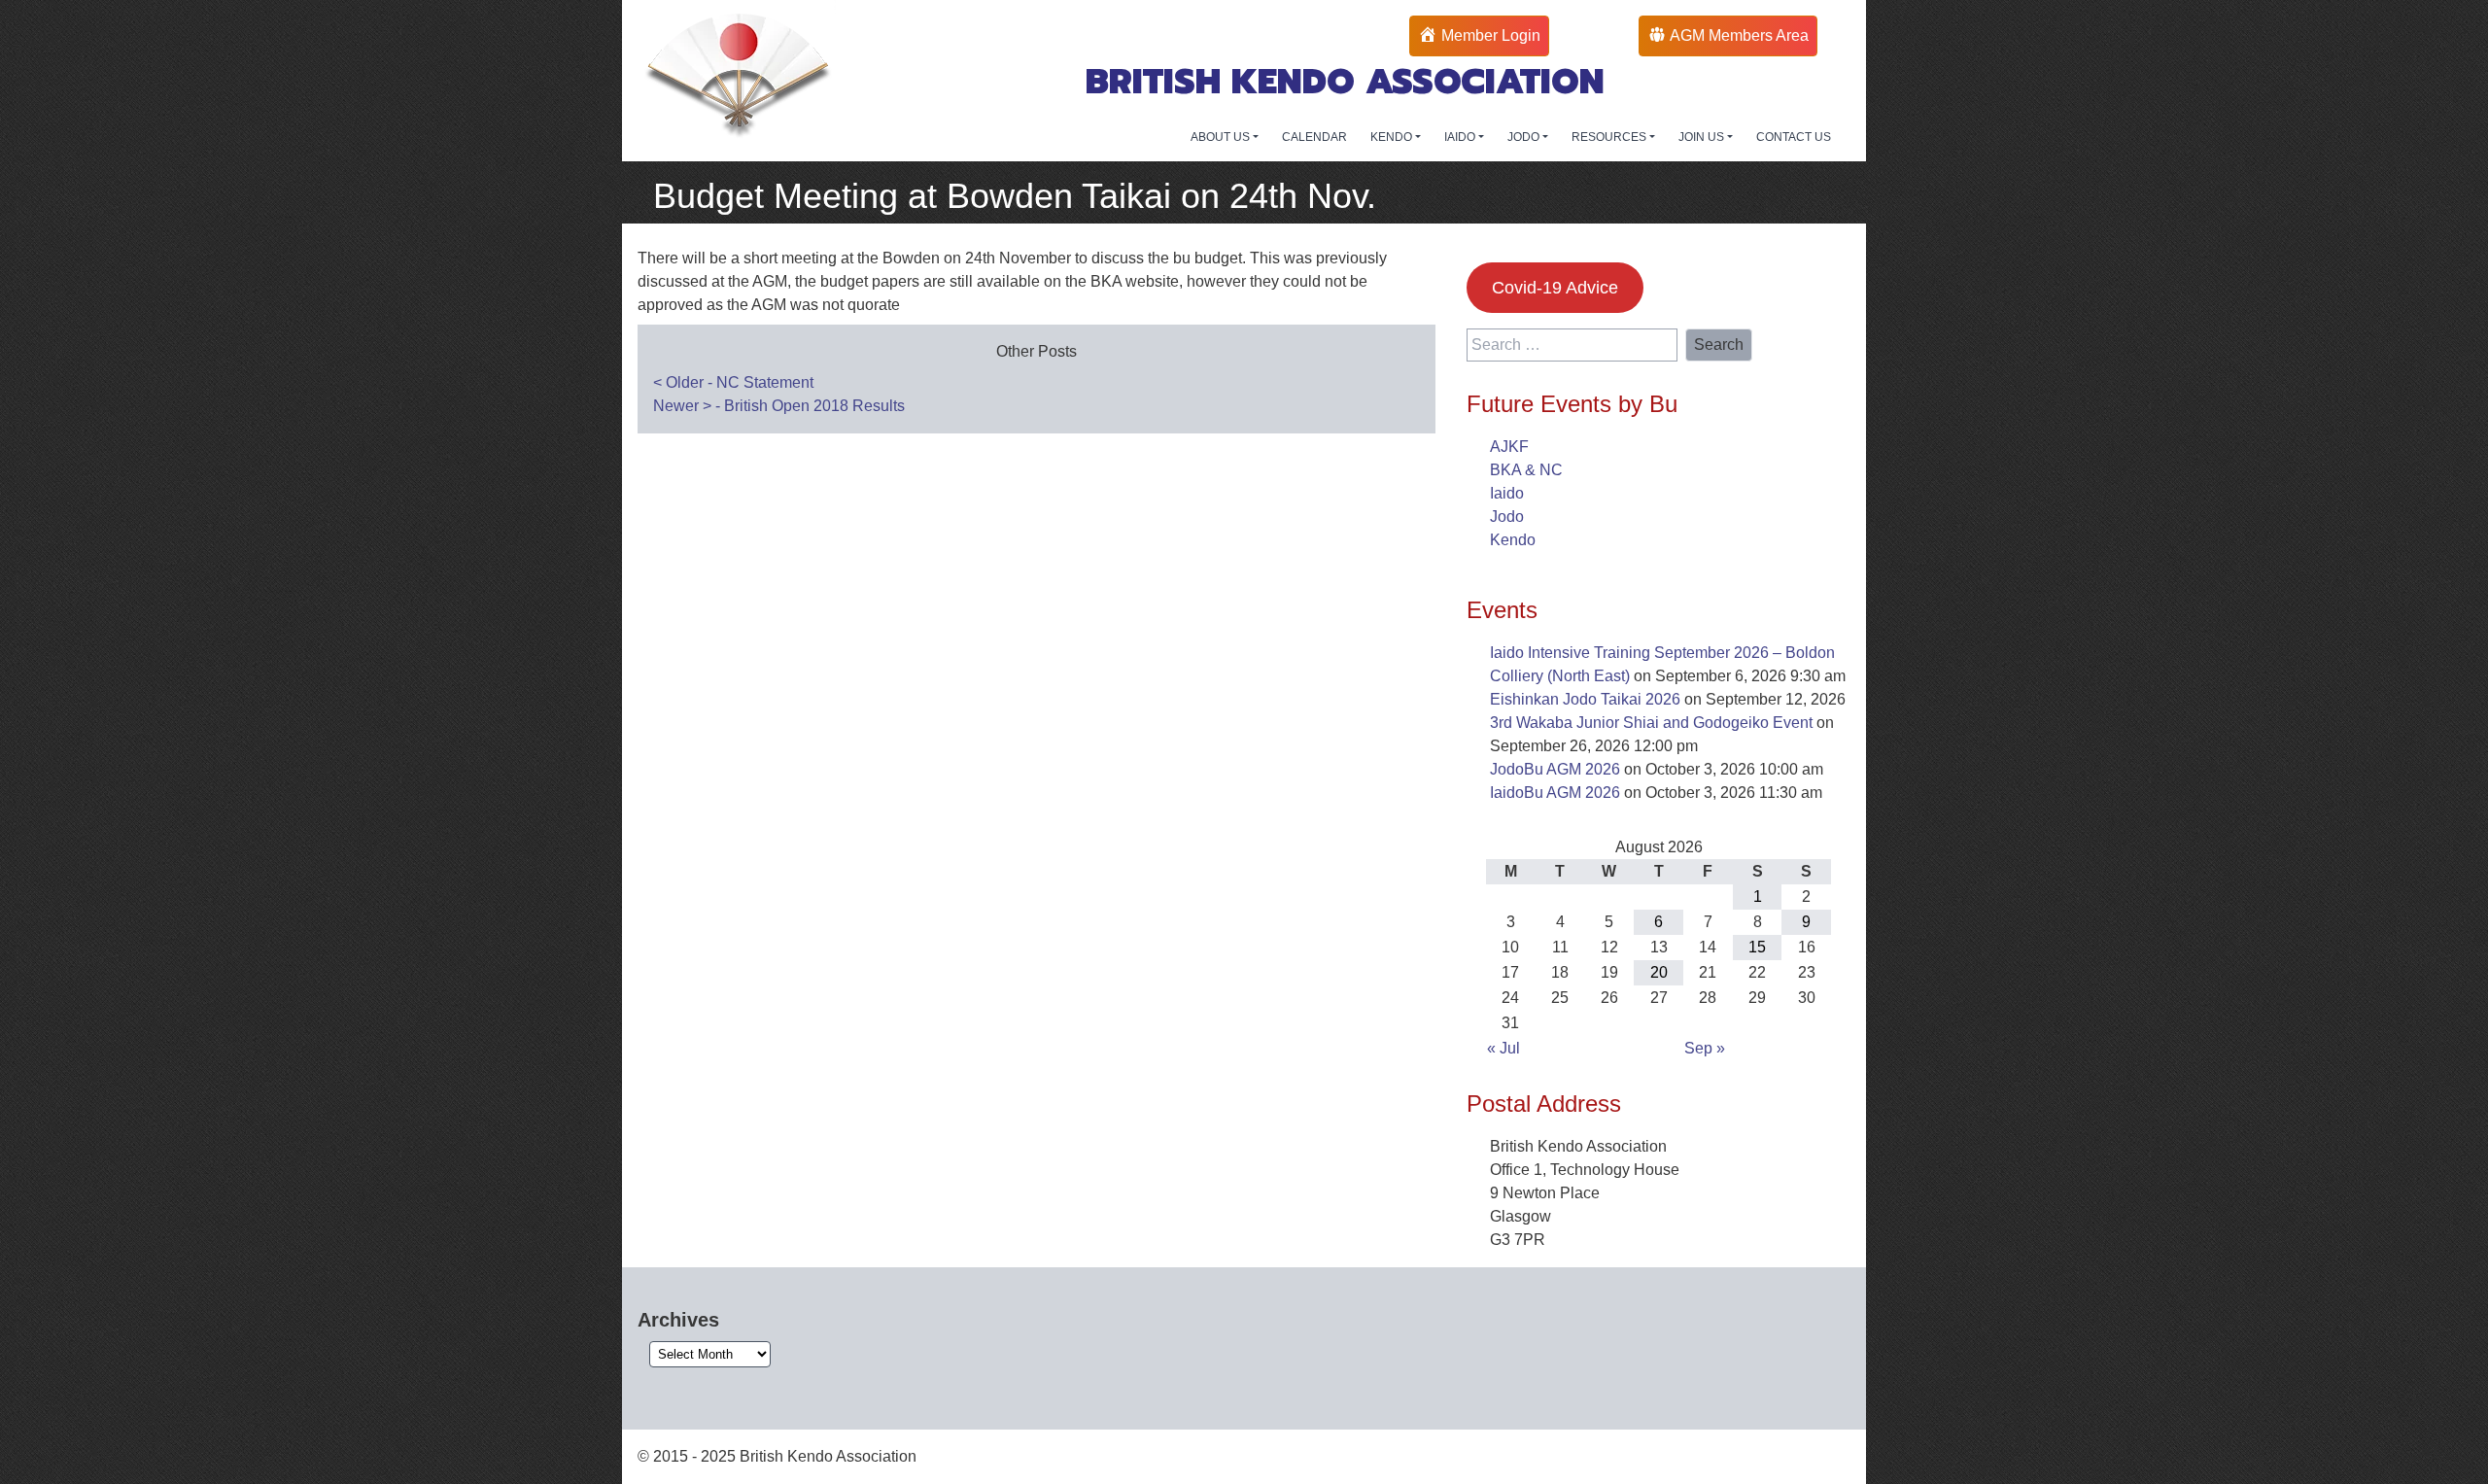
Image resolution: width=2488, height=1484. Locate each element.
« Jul (1503, 1048)
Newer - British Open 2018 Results (779, 406)
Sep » (1705, 1048)
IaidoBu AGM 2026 (1555, 793)
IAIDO (1461, 137)
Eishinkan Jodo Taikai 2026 (1585, 699)
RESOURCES (1610, 137)
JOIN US (1703, 137)
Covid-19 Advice (1555, 288)
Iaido (1507, 493)
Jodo (1507, 517)
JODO (1525, 137)
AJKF (1509, 447)
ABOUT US (1222, 137)
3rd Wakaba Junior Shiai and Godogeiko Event (1651, 723)
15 (1757, 947)
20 (1659, 972)
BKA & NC (1526, 470)
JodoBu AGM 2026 (1555, 769)
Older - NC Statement (733, 382)
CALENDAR (1314, 137)
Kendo (1513, 540)
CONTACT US (1794, 137)
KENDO (1393, 137)
